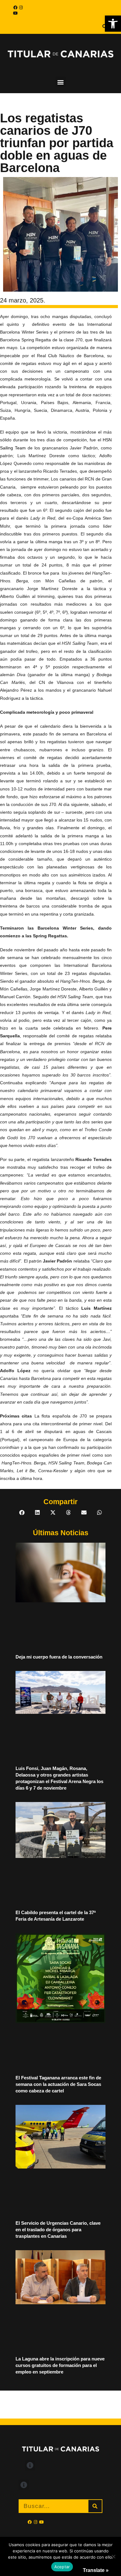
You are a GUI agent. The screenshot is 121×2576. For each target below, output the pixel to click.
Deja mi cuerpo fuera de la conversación (59, 1657)
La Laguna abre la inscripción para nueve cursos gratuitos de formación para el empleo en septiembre (60, 2365)
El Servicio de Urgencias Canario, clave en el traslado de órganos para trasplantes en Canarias (58, 2230)
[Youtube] (15, 13)
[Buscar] (95, 2506)
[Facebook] (15, 7)
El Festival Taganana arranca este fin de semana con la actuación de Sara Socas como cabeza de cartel (58, 2084)
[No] (113, 2556)
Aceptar (62, 2567)
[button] (113, 24)
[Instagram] (21, 7)
